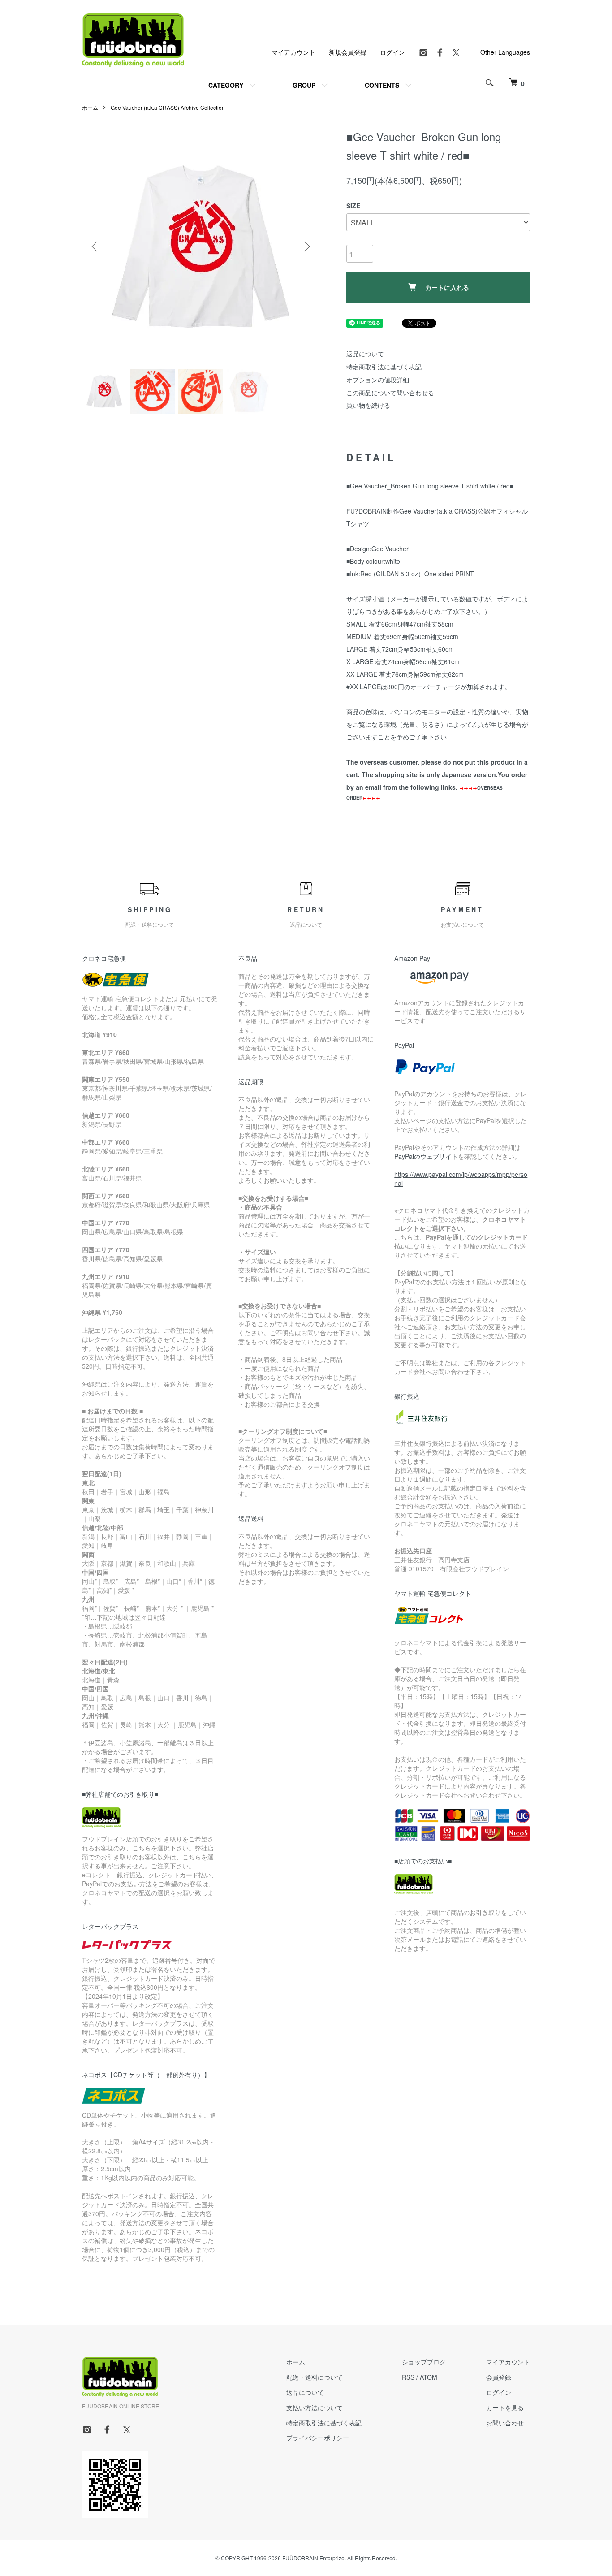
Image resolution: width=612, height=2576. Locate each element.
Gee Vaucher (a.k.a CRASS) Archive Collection (168, 107)
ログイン (392, 52)
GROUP (304, 85)
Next (306, 246)
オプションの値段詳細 (378, 380)
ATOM (429, 2377)
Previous (95, 246)
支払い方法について (315, 2407)
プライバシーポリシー (318, 2438)
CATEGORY (226, 85)
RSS (408, 2377)
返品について (365, 354)
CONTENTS (382, 85)
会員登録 (499, 2377)
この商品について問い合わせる (390, 393)
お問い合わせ (505, 2423)
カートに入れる (447, 287)
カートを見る (505, 2407)
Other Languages (505, 52)
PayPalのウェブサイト (426, 1156)
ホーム (90, 107)
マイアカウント (293, 52)
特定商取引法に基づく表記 (384, 367)
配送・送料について (315, 2377)
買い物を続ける (368, 405)
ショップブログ (424, 2362)
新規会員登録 (348, 52)
